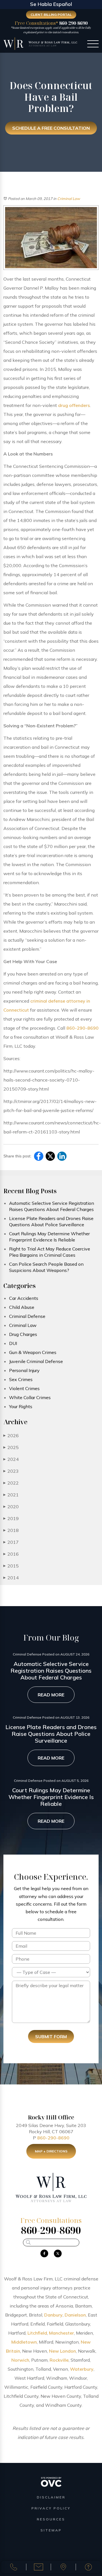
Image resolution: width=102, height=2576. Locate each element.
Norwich (20, 2360)
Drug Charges (23, 1334)
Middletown (24, 2342)
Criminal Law (69, 199)
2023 (11, 1471)
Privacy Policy (51, 2508)
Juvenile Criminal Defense (36, 1361)
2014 (11, 1578)
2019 (11, 1518)
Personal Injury (24, 1370)
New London (62, 2351)
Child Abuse (22, 1307)
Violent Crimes (24, 1388)
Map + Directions (51, 2151)
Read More (51, 1695)
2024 (11, 1459)
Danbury (53, 2315)
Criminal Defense (27, 1316)
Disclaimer (51, 2497)
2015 (11, 1566)
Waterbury (82, 2369)
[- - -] (93, 45)
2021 (11, 1495)
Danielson (75, 2315)
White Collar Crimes (30, 1397)
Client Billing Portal (51, 15)
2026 (11, 1435)
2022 (11, 1483)
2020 (11, 1507)
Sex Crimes (21, 1379)
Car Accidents (24, 1298)
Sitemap (51, 2530)
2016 (11, 1554)
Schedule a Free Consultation (51, 128)
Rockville (59, 2360)
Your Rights (21, 1406)
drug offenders (74, 405)
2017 (11, 1542)
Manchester (61, 2333)
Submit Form (51, 2036)
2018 (11, 1530)
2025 (11, 1447)
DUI (13, 1343)
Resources (51, 2519)
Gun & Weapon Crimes (33, 1352)
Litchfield (37, 2333)
